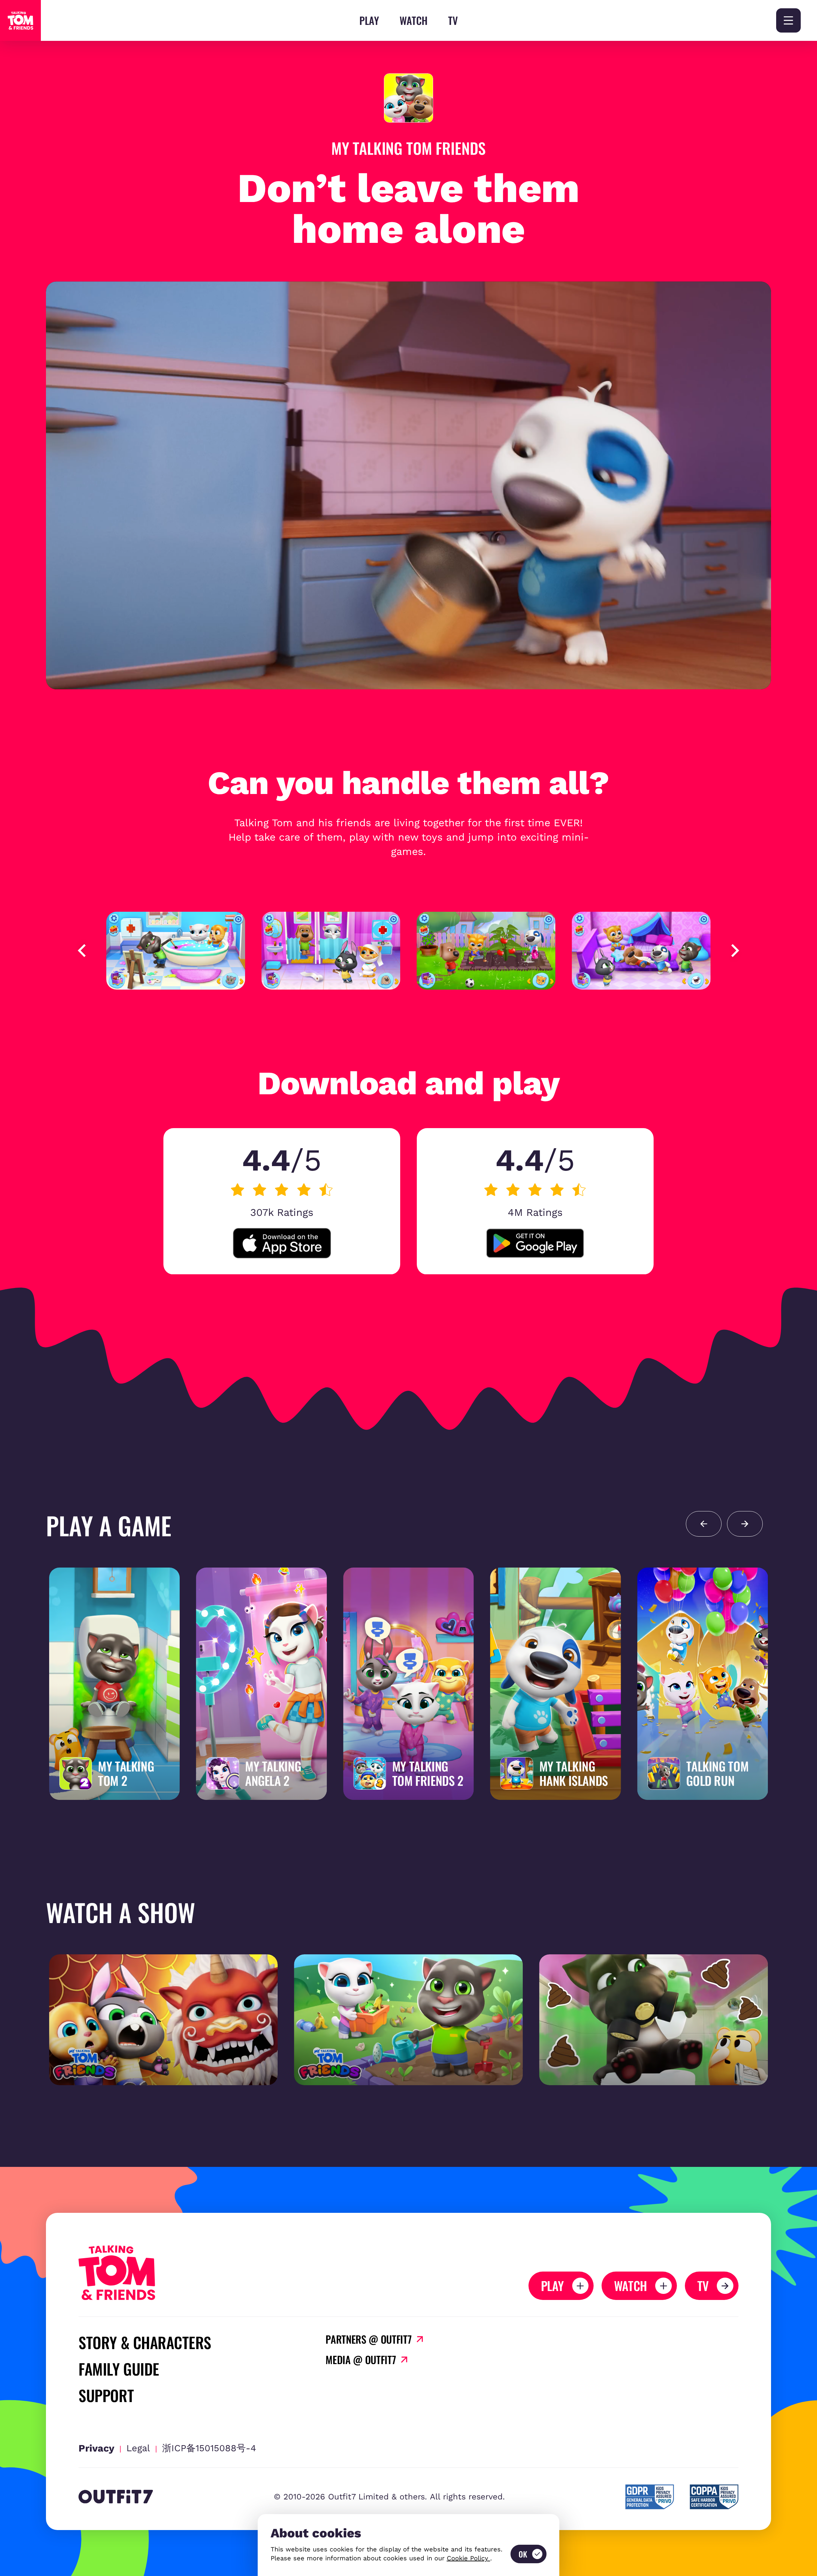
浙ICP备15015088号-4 (209, 2448)
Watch (414, 20)
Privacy (96, 2448)
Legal (138, 2448)
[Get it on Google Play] (535, 1243)
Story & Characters (145, 2342)
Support (106, 2395)
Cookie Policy (468, 2558)
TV (453, 20)
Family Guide (119, 2369)
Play (369, 20)
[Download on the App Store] (282, 1243)
